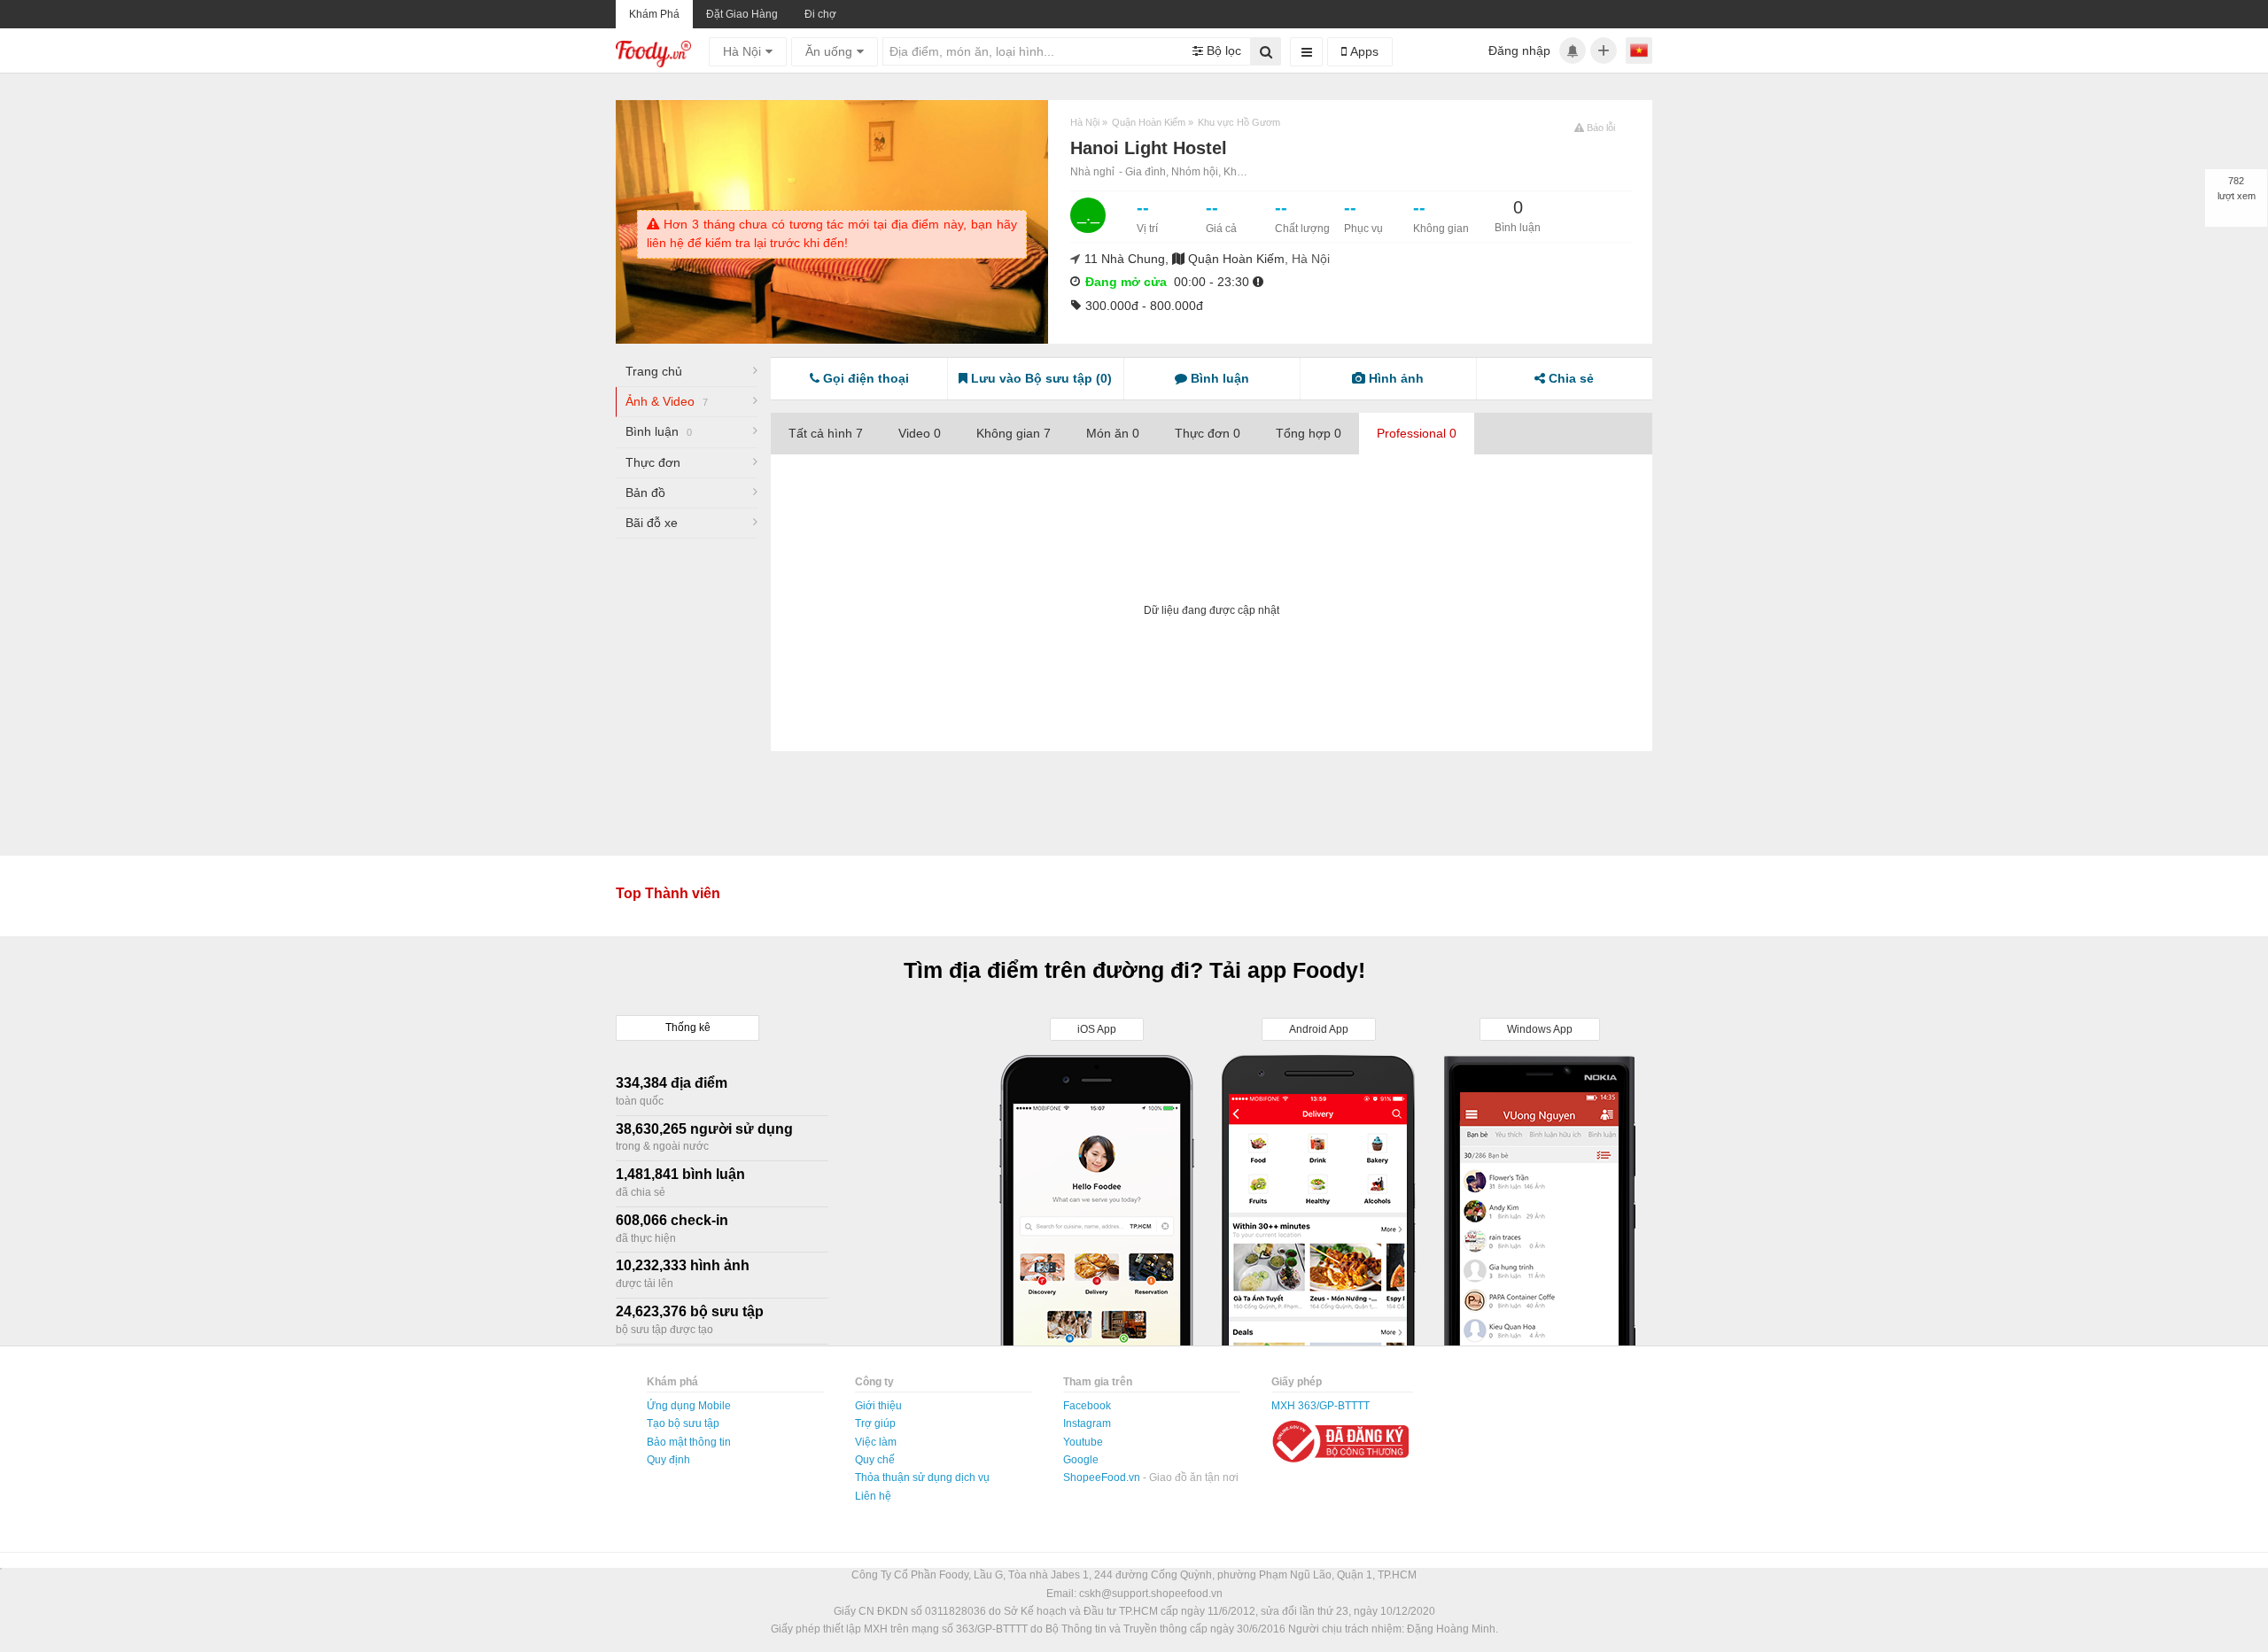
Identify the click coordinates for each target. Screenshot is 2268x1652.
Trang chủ (654, 371)
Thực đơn (653, 462)
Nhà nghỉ (1092, 172)
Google (1081, 1460)
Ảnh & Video (667, 401)
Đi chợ (820, 14)
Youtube (1083, 1442)
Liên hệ (873, 1496)
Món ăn (1113, 433)
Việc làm (876, 1442)
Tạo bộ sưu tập (683, 1423)
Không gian (1014, 433)
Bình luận (659, 431)
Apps (1363, 51)
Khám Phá (654, 14)
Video (920, 433)
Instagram (1087, 1423)
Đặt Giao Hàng (742, 14)
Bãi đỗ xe (652, 523)
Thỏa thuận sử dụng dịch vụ (922, 1477)
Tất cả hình (826, 433)
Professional (1417, 433)
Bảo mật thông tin (689, 1442)
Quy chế (875, 1460)
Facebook (1087, 1406)
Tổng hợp (1309, 433)
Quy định (668, 1460)
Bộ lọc (1222, 50)
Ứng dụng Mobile (689, 1406)
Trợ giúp (875, 1423)
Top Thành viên (668, 893)
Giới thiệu (878, 1406)
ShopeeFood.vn (1103, 1477)
